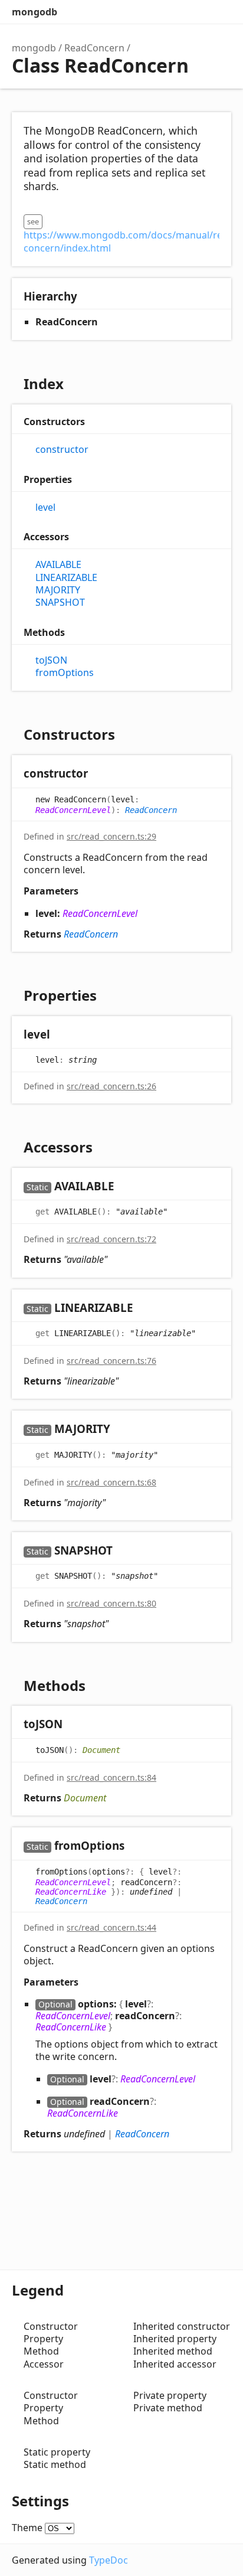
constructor (62, 450)
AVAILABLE (58, 565)
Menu (219, 12)
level (45, 507)
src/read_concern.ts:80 (111, 1603)
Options (196, 12)
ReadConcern (94, 48)
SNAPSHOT (60, 603)
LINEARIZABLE (66, 578)
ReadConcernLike (71, 1892)
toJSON (51, 660)
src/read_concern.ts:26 (111, 1086)
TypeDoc (109, 2560)
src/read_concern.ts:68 (111, 1482)
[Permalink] (99, 774)
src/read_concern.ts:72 (111, 1239)
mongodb (35, 12)
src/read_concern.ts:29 (111, 836)
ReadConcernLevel (73, 810)
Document (101, 1749)
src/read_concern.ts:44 (111, 1927)
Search (172, 12)
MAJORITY (58, 590)
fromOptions (65, 673)
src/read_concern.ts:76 (111, 1361)
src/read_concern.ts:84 (111, 1777)
